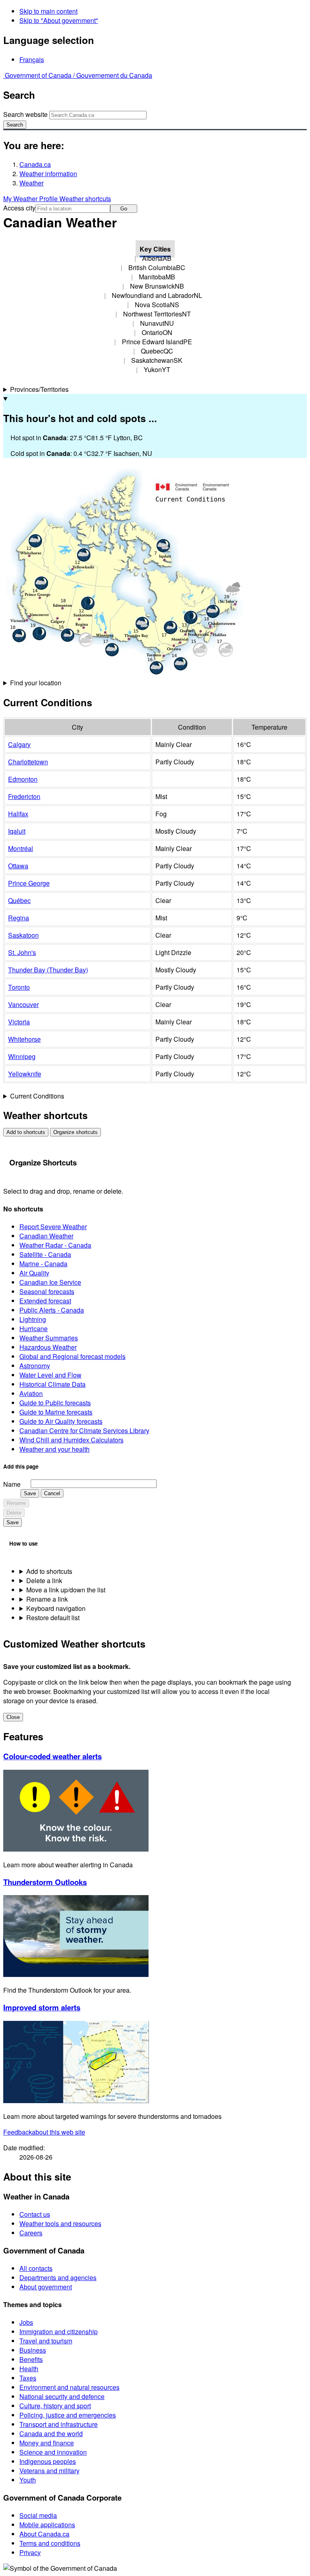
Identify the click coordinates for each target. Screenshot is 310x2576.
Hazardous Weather (48, 1347)
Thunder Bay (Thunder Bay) (48, 970)
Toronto (19, 987)
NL (157, 295)
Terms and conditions (50, 2543)
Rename (16, 1503)
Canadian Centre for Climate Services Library (84, 1431)
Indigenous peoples (48, 2461)
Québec (19, 900)
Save (30, 1493)
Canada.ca (35, 164)
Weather (31, 183)
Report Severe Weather (53, 1227)
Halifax (18, 814)
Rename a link (47, 1599)
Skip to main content (48, 11)
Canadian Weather (46, 1236)
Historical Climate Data (52, 1384)
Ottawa (18, 866)
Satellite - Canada (45, 1254)
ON (157, 332)
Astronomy (35, 1366)
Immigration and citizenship (59, 2332)
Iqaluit (17, 831)
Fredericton (24, 796)
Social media (38, 2515)
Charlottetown (28, 762)
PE (157, 342)
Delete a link (44, 1580)
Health (29, 2369)
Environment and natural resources (69, 2387)
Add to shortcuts (26, 1132)
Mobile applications (47, 2525)
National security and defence (62, 2396)
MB (157, 277)
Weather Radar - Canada (55, 1245)
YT (157, 369)
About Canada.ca (44, 2534)
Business (33, 2350)
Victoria (19, 1022)
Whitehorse (24, 1039)
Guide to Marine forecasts (56, 1412)
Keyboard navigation (56, 1608)
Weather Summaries (49, 1338)
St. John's (22, 952)
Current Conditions (37, 1096)
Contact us (35, 2214)
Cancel (52, 1493)
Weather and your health (54, 1449)
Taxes (28, 2378)
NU (157, 323)
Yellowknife (25, 1074)
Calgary (19, 744)
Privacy (30, 2552)
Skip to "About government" (59, 20)
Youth (28, 2480)
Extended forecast (45, 1301)
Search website (25, 114)
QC (157, 351)
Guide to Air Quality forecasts (61, 1421)
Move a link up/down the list (66, 1590)
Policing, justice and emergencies (68, 2415)
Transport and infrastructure (59, 2424)
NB (157, 286)
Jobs (26, 2322)
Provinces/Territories (39, 389)
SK (157, 360)
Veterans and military (49, 2471)
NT (157, 314)
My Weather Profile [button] (31, 199)
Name (12, 1484)
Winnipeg (22, 1056)
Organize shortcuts (75, 1132)
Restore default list (53, 1618)
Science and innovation (53, 2452)
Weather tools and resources (60, 2223)
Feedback (44, 2132)
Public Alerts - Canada (52, 1310)
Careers (31, 2233)
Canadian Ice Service (50, 1282)
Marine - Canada (43, 1264)
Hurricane (34, 1329)
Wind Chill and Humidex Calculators (71, 1440)
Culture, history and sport (55, 2406)
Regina (19, 918)
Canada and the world (51, 2433)
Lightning (33, 1319)
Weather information (48, 174)
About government (46, 2287)
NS (157, 305)
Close (13, 1717)
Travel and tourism (46, 2341)
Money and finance (47, 2443)
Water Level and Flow (50, 1375)
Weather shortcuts (85, 199)
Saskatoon (23, 935)
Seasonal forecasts (47, 1291)
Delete (14, 1513)
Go (124, 209)
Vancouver (23, 1004)
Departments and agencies (58, 2277)
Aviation (31, 1393)
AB (157, 258)
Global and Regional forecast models (72, 1356)
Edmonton (23, 779)
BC (157, 267)
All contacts (36, 2268)
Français (32, 59)
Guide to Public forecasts (55, 1403)
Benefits (31, 2359)
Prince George (29, 883)
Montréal (21, 848)
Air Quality (34, 1273)
